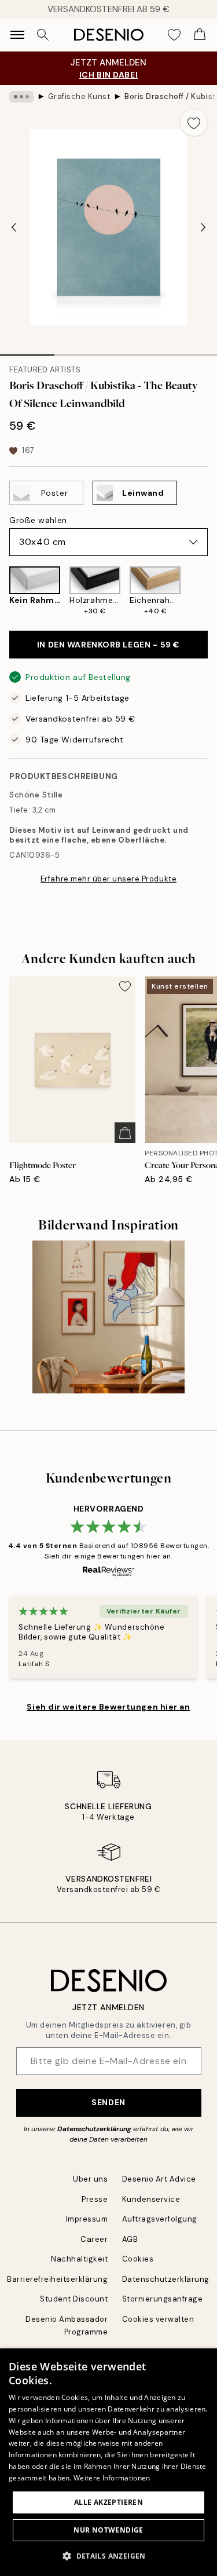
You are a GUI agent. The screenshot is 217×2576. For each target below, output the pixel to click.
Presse (95, 2199)
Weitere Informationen (112, 2478)
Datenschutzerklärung (94, 2129)
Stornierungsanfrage (163, 2299)
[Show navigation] (17, 35)
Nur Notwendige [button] (108, 2530)
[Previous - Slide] (14, 227)
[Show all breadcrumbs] (21, 97)
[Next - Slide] (203, 227)
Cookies (138, 2259)
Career (94, 2239)
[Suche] (43, 35)
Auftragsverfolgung (160, 2219)
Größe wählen (38, 520)
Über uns (90, 2179)
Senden (108, 2102)
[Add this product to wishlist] (194, 122)
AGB (130, 2239)
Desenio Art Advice (159, 2179)
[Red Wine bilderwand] (108, 1317)
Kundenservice (151, 2199)
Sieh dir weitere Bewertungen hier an (108, 1707)
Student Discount (74, 2299)
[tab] (27, 351)
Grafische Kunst (79, 96)
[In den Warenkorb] (125, 1133)
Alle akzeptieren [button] (108, 2502)
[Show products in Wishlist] (174, 35)
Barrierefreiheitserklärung (58, 2279)
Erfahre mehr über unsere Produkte (108, 879)
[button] (108, 2556)
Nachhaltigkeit (79, 2259)
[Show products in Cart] (200, 35)
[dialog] (108, 2462)
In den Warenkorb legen (108, 645)
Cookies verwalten (158, 2319)
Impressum (87, 2219)
